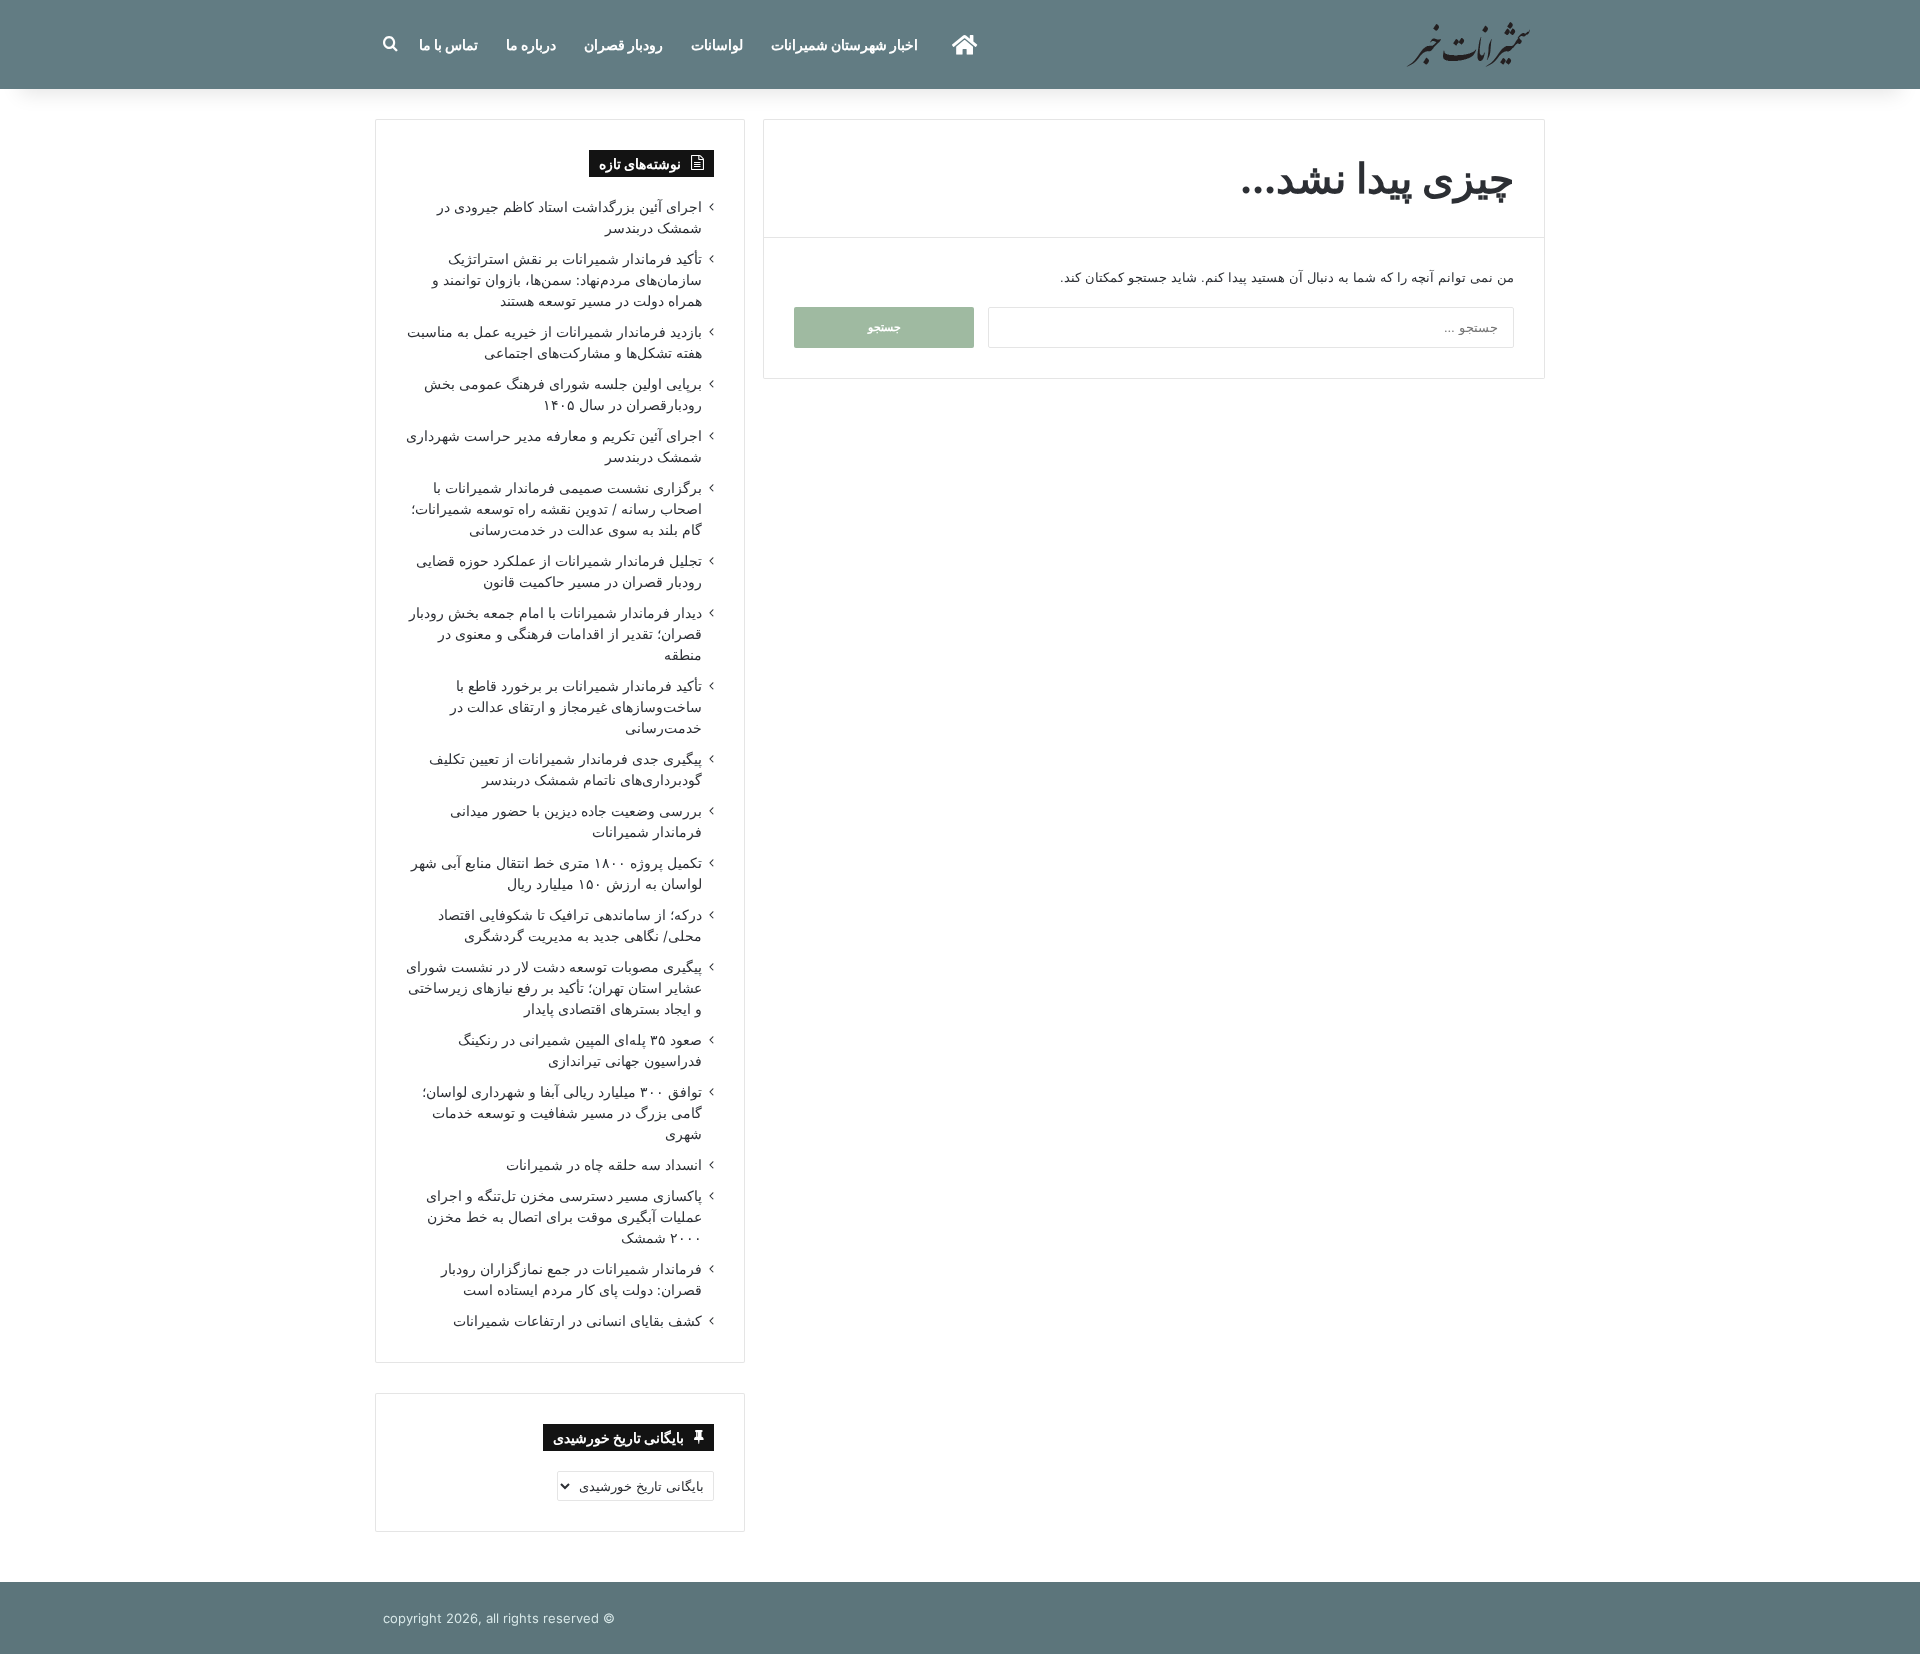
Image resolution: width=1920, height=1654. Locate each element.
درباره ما (531, 44)
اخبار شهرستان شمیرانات (844, 44)
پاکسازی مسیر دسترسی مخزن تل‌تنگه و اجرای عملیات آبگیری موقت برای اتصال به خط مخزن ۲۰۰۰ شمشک (564, 1217)
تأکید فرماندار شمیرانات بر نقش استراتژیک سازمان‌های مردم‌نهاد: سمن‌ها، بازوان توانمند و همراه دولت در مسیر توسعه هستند (567, 280)
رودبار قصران (623, 44)
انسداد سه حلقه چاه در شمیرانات (604, 1165)
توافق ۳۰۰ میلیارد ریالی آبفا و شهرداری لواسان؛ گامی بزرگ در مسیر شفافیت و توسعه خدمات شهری (562, 1113)
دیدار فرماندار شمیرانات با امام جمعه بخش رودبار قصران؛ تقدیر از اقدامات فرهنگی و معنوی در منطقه (555, 634)
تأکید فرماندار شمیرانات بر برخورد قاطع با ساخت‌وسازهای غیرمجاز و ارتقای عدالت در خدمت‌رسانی (576, 707)
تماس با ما (448, 44)
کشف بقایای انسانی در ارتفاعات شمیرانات (577, 1321)
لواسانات (717, 44)
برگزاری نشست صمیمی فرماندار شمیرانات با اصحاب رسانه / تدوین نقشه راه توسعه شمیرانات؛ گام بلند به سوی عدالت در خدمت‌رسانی (556, 509)
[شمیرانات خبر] (1468, 44)
